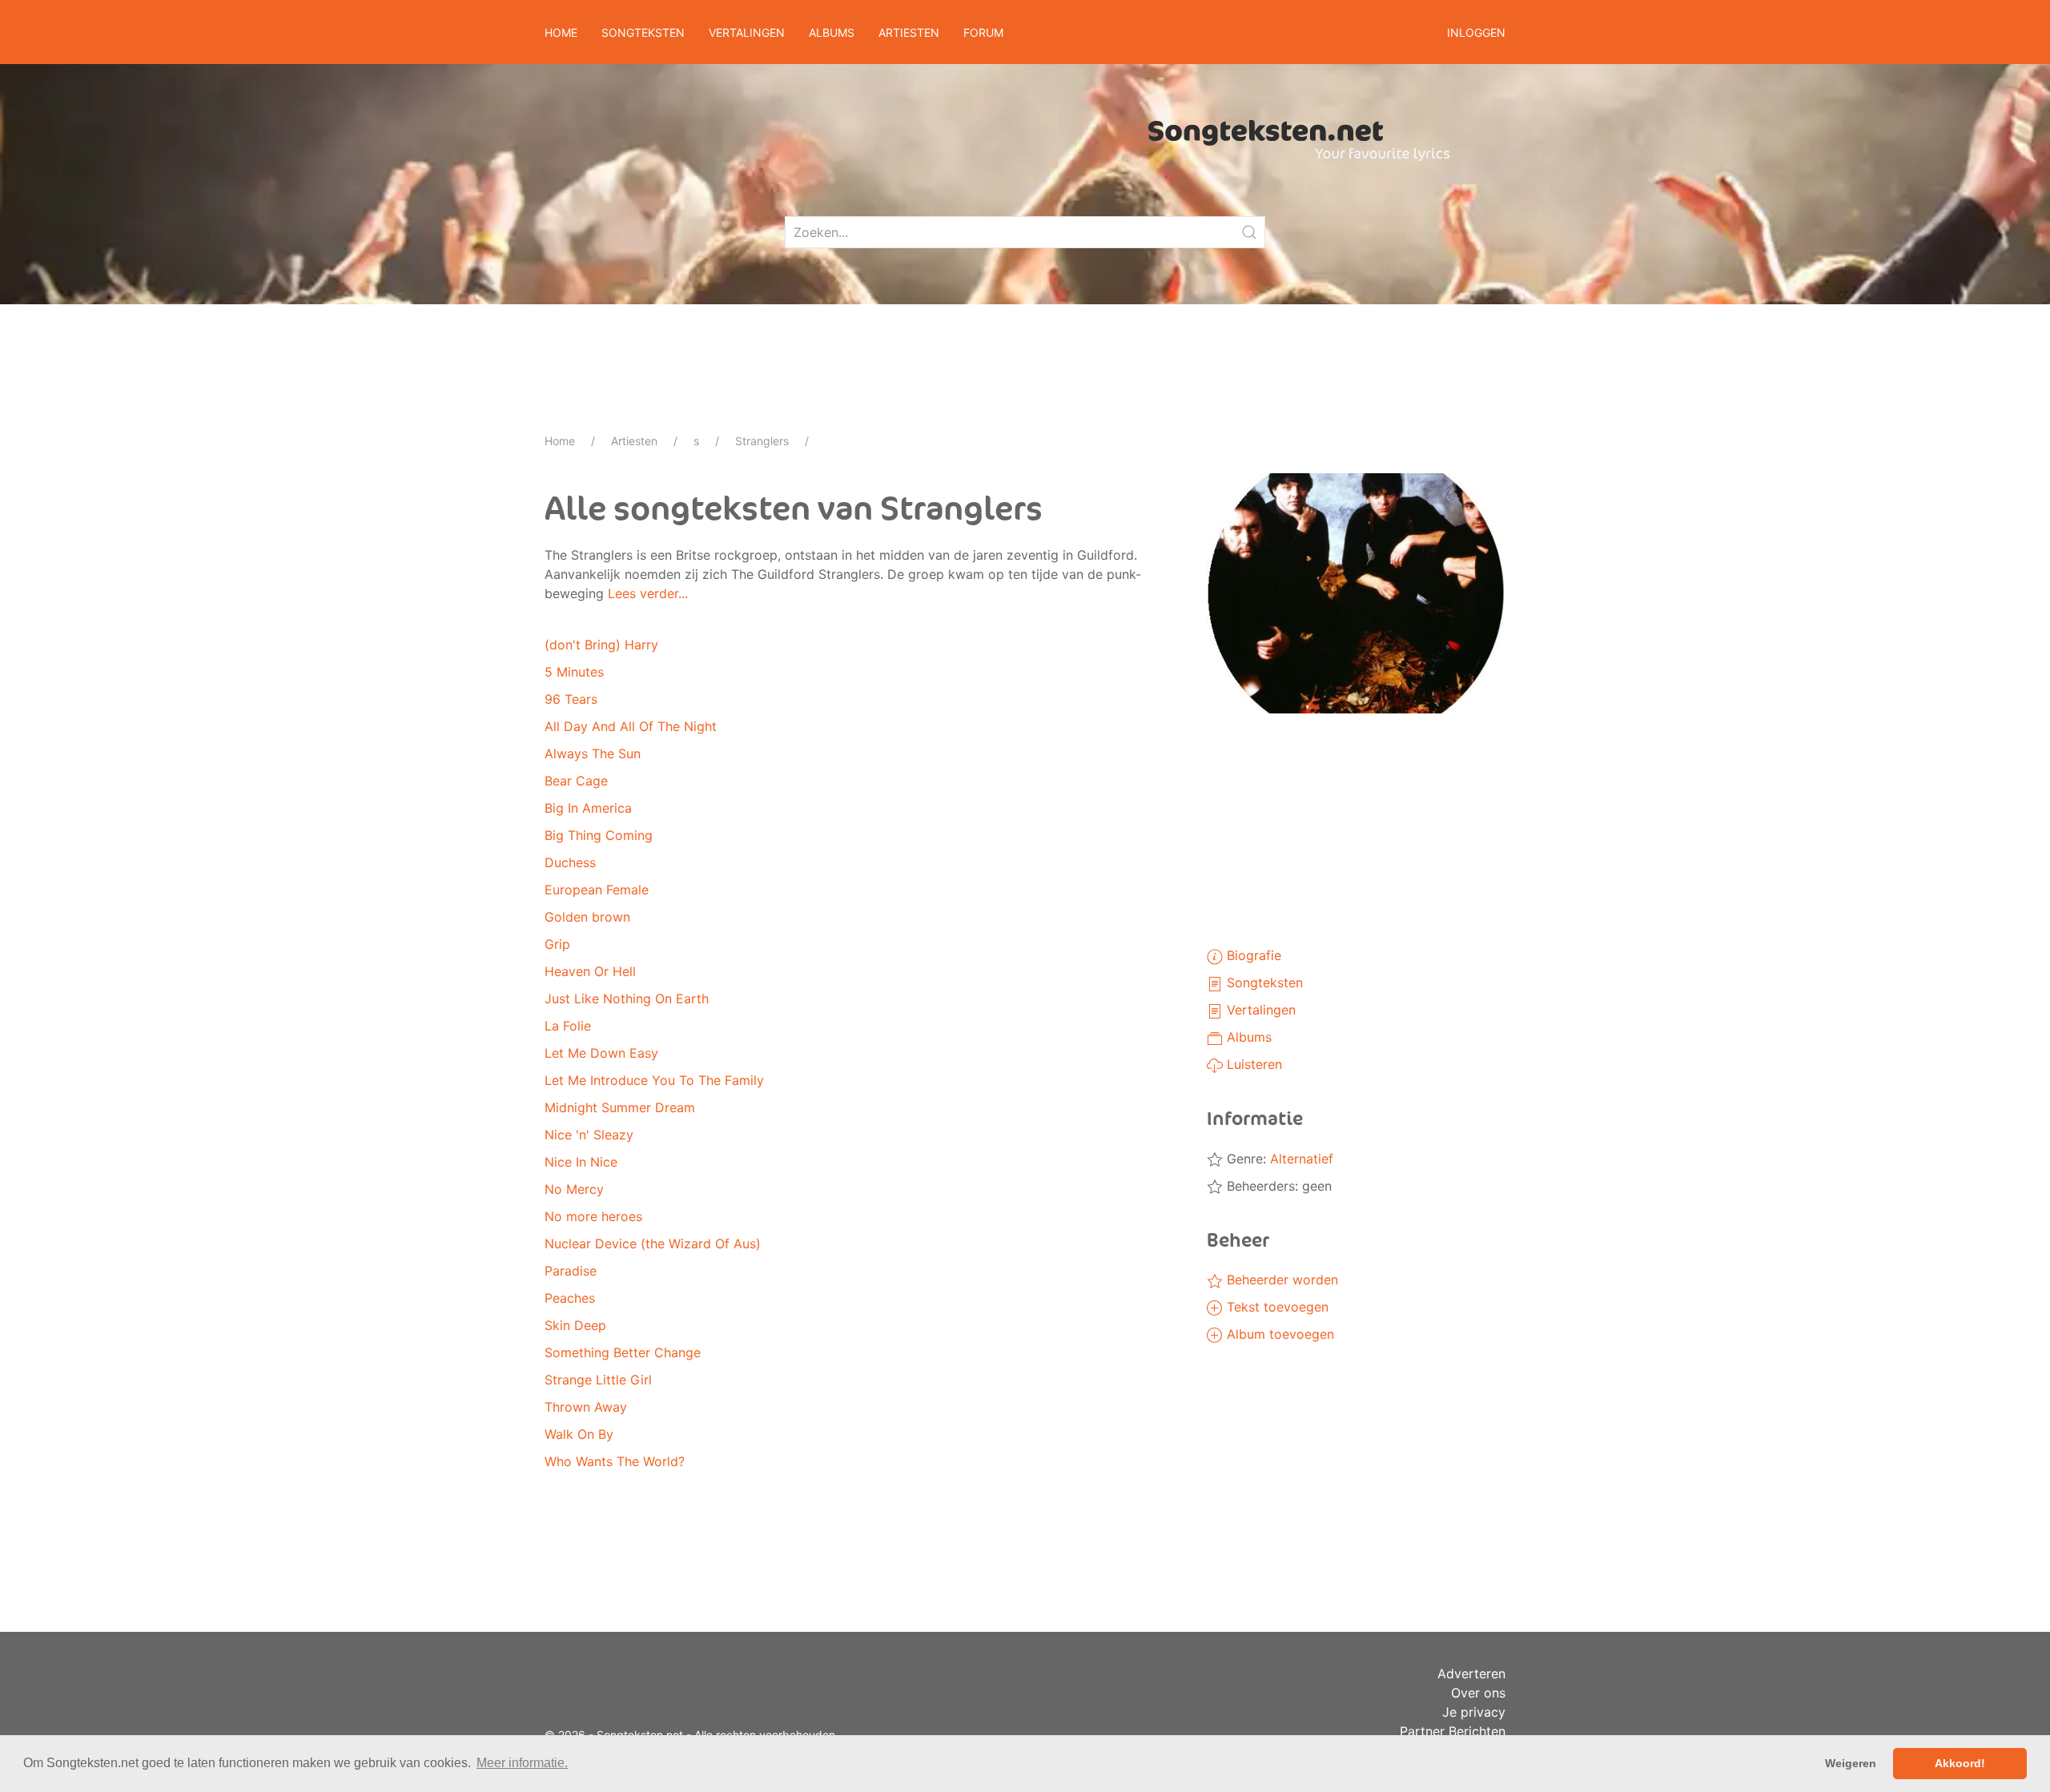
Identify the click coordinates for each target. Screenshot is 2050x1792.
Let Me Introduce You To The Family (654, 1080)
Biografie (1252, 955)
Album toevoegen (1278, 1334)
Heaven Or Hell (590, 971)
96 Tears (571, 699)
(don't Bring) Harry (601, 645)
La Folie (568, 1026)
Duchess (570, 862)
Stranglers (762, 441)
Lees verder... (648, 593)
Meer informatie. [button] (522, 1763)
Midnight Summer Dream (620, 1107)
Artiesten (634, 441)
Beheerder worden (1280, 1280)
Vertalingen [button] (747, 32)
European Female (597, 890)
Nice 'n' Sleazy (589, 1135)
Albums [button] (832, 32)
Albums (1247, 1037)
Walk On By (579, 1434)
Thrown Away (586, 1407)
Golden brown (587, 917)
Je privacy (1474, 1712)
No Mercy (574, 1189)
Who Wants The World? (615, 1461)
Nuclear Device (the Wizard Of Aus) (653, 1244)
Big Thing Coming (599, 835)
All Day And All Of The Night (631, 726)
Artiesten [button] (909, 32)
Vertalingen (1259, 1010)
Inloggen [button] (1476, 32)
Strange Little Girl (598, 1380)
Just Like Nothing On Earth (627, 998)
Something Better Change (623, 1352)
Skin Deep (575, 1325)
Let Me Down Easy (601, 1053)
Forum (983, 32)
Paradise (571, 1271)
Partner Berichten (1453, 1731)
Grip (557, 944)
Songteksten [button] (643, 32)
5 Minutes (574, 672)
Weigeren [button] (1851, 1763)
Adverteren (1471, 1673)
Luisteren (1252, 1064)
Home (561, 32)
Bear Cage (576, 781)
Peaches (570, 1298)
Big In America (588, 808)
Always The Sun (593, 753)
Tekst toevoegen (1276, 1307)
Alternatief (1302, 1159)
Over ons (1478, 1693)
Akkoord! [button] (1960, 1763)
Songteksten (1263, 982)
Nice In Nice (581, 1162)
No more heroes (593, 1216)
